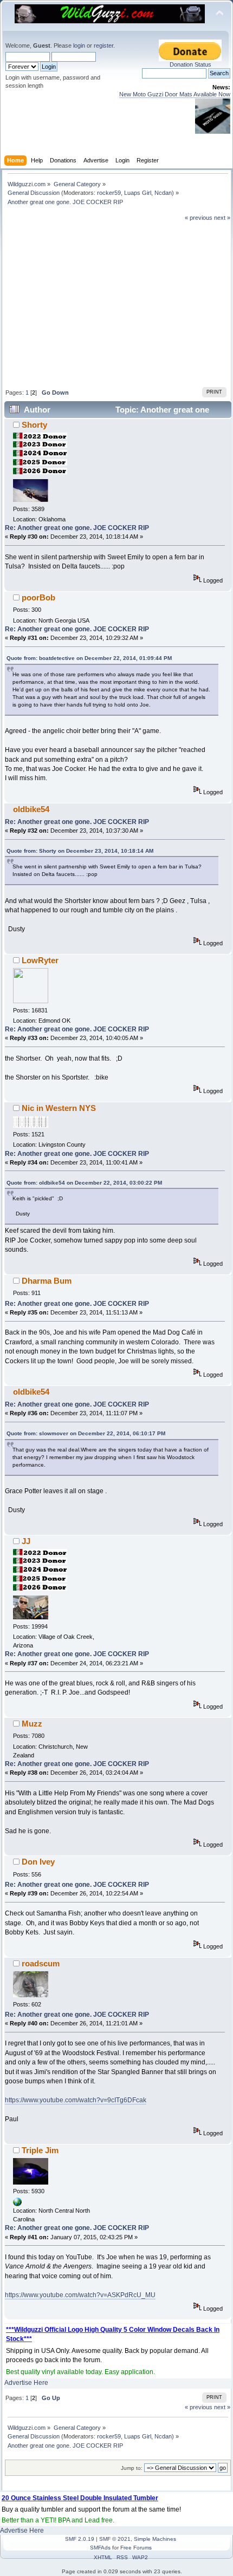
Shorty (34, 425)
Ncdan (163, 193)
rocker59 (109, 193)
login (79, 45)
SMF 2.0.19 (80, 2539)
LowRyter (40, 960)
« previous (199, 218)
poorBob (38, 597)
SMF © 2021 (115, 2539)
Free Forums (136, 2548)
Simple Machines (155, 2539)
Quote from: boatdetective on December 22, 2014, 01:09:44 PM (89, 658)
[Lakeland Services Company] (17, 2204)
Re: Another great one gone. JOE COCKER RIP (77, 528)
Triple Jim (40, 2150)
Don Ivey (38, 1862)
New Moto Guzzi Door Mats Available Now (175, 94)
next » (222, 218)
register (103, 45)
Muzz (32, 1724)
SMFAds (100, 2548)
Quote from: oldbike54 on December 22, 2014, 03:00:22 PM (84, 1183)
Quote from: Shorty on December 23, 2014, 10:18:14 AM (80, 851)
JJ (26, 1541)
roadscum (41, 1963)
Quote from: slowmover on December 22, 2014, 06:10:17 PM (86, 1433)
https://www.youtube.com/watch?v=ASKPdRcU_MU (80, 2295)
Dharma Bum (47, 1281)
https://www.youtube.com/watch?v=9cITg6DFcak (76, 2100)
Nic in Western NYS (59, 1108)
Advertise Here (26, 2383)
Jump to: (132, 2468)
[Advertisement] (118, 303)
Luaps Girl (138, 193)
